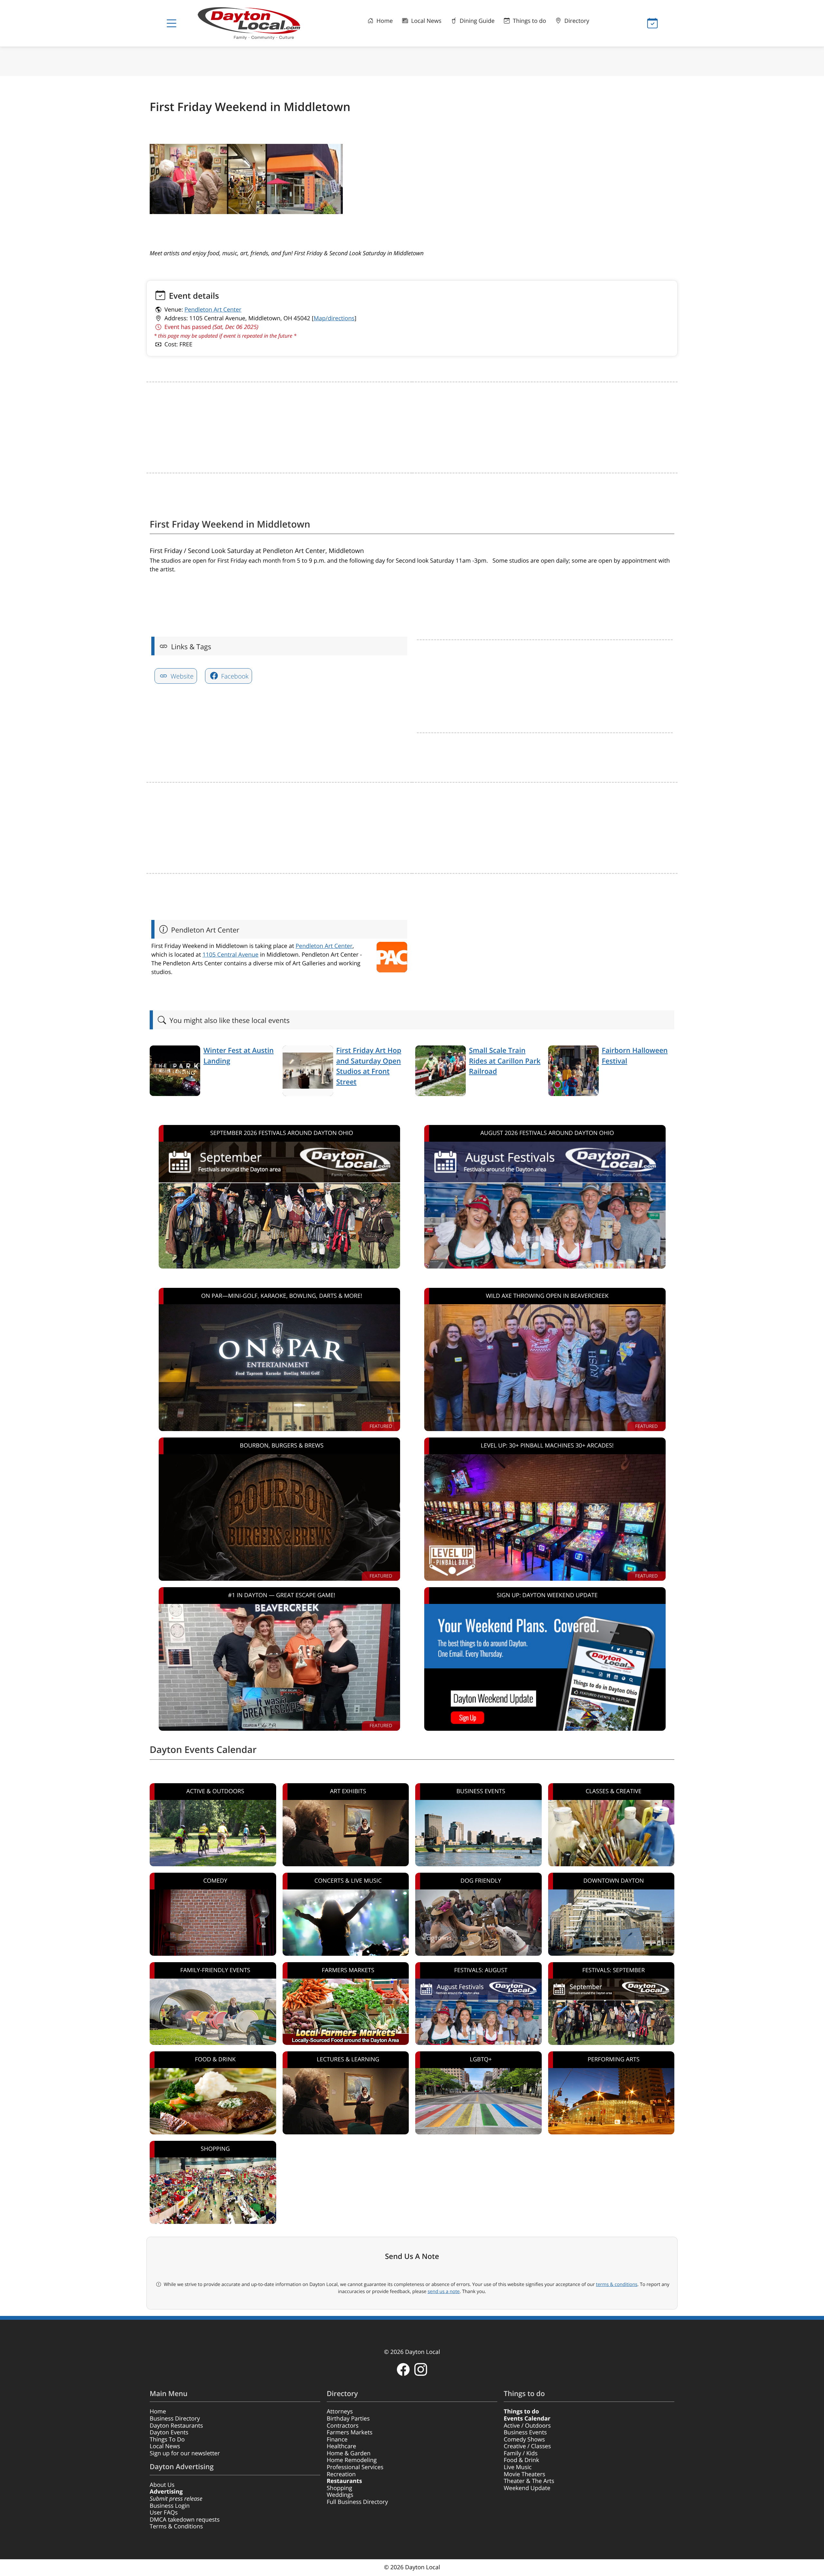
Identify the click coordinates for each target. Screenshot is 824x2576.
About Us (162, 2485)
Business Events (525, 2432)
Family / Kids (521, 2453)
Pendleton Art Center (213, 310)
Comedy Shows (524, 2440)
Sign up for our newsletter (185, 2453)
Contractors (343, 2426)
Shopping (339, 2488)
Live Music (518, 2467)
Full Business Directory (357, 2502)
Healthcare (341, 2446)
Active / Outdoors (527, 2426)
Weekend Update (527, 2488)
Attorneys (340, 2412)
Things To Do (167, 2440)
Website (181, 676)
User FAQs (164, 2513)
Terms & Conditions (176, 2526)
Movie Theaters (524, 2474)
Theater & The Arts (529, 2481)
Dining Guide (476, 21)
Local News (425, 21)
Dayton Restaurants (176, 2426)
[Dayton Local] (259, 23)
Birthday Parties (348, 2419)
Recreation (341, 2474)
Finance (337, 2440)
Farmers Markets (350, 2432)
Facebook (234, 676)
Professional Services (355, 2467)
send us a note (444, 2291)
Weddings (340, 2495)
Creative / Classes (527, 2446)
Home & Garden (349, 2453)
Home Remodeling (352, 2460)
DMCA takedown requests (185, 2520)
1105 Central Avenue (230, 955)
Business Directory (175, 2419)
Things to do (529, 21)
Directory (576, 21)
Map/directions (334, 318)
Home (384, 21)
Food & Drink (521, 2460)
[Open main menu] (172, 23)
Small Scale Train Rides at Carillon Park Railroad (505, 1061)
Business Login (170, 2506)
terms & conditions (617, 2284)
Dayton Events (169, 2432)
